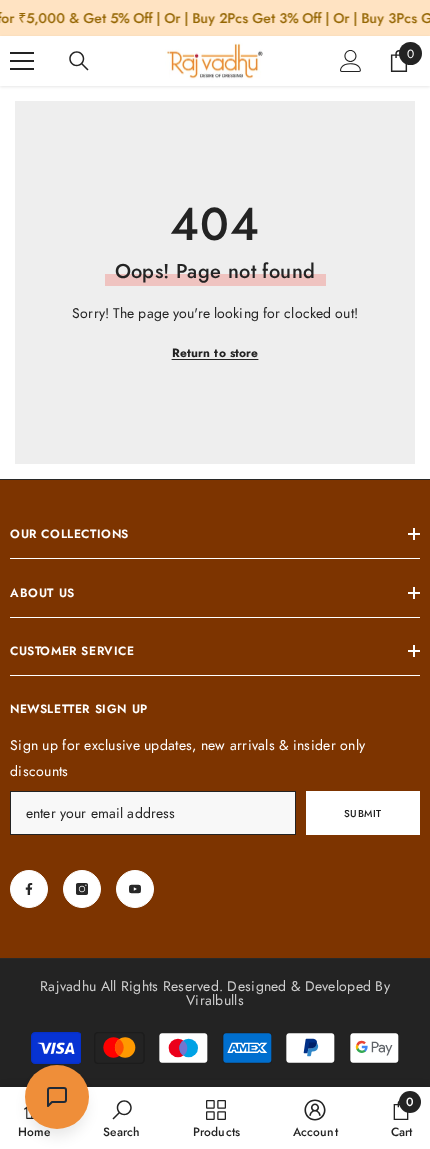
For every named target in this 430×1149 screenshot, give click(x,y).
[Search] (79, 61)
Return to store (215, 353)
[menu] (22, 61)
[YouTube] (135, 889)
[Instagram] (82, 889)
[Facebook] (29, 889)
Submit (363, 813)
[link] (121, 1118)
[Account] (351, 61)
